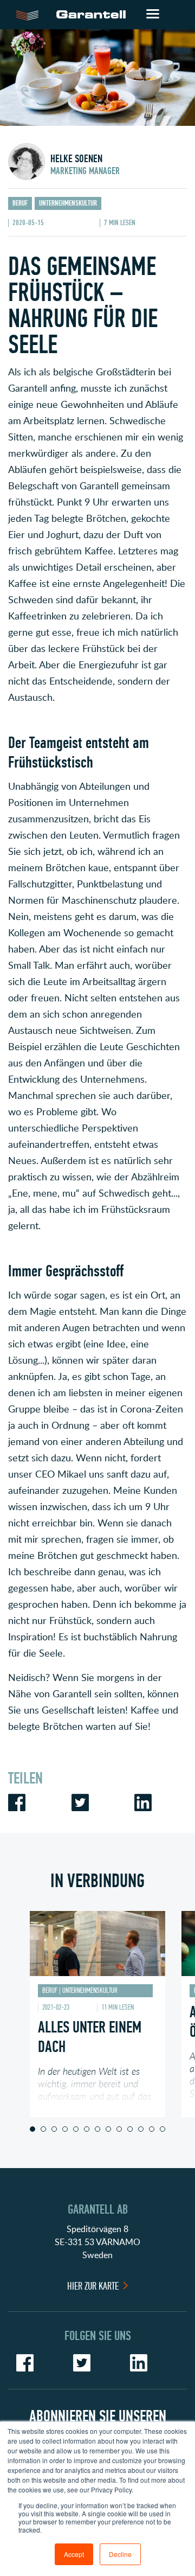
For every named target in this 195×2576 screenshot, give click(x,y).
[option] (97, 2014)
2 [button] (43, 2129)
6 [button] (87, 2129)
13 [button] (162, 2129)
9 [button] (119, 2129)
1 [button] (32, 2129)
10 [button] (130, 2129)
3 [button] (54, 2129)
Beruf (20, 203)
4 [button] (65, 2129)
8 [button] (108, 2129)
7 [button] (97, 2129)
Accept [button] (74, 2554)
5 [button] (76, 2129)
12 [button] (152, 2129)
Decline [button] (120, 2554)
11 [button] (141, 2129)
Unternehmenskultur (68, 203)
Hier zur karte (93, 2286)
